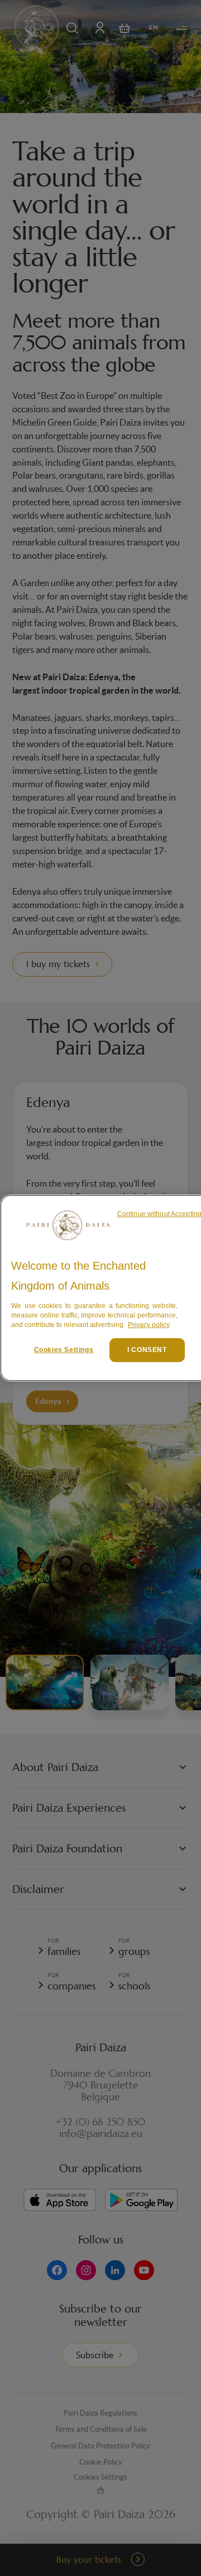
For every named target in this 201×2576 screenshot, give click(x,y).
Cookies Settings (64, 1350)
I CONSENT (147, 1350)
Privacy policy (149, 1325)
